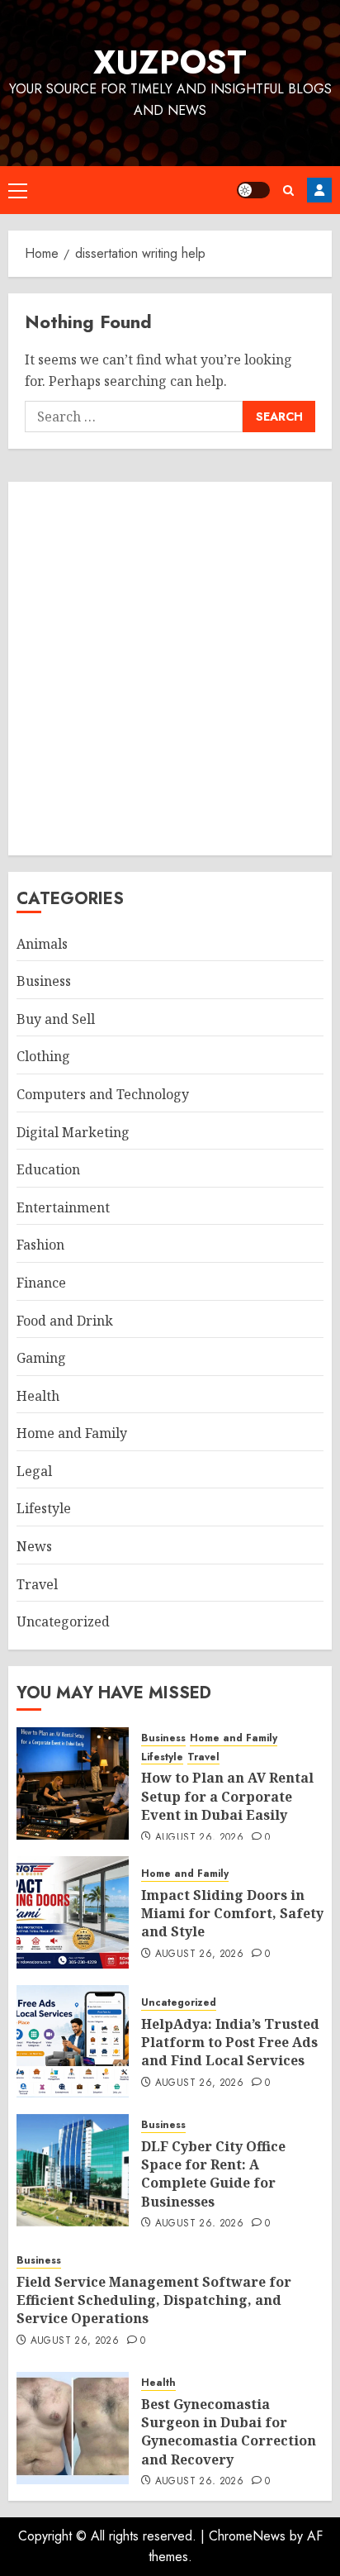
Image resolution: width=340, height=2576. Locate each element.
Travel (37, 1584)
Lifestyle (44, 1508)
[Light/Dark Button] (253, 190)
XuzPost (170, 62)
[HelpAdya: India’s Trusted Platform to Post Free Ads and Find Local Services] (73, 2041)
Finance (41, 1283)
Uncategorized (63, 1621)
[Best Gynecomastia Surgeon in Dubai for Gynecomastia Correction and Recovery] (73, 2428)
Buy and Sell (56, 1019)
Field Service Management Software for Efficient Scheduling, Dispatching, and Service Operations (154, 2300)
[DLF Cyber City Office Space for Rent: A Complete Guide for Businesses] (73, 2170)
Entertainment (63, 1207)
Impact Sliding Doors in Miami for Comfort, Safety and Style (232, 1914)
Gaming (41, 1358)
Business (44, 981)
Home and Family (72, 1433)
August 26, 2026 (199, 1838)
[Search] (288, 190)
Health (38, 1396)
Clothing (43, 1056)
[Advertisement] (170, 669)
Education (48, 1169)
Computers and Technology (103, 1094)
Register (319, 190)
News (34, 1546)
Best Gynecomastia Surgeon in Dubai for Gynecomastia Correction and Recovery (229, 2432)
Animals (42, 944)
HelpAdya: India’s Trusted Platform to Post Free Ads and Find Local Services (230, 2043)
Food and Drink (65, 1321)
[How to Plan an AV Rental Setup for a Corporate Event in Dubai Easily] (73, 1783)
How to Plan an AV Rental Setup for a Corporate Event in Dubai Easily (227, 1796)
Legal (34, 1471)
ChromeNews (247, 2536)
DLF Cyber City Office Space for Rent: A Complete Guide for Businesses (213, 2174)
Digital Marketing (73, 1132)
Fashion (40, 1245)
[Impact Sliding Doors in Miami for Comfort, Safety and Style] (73, 1912)
